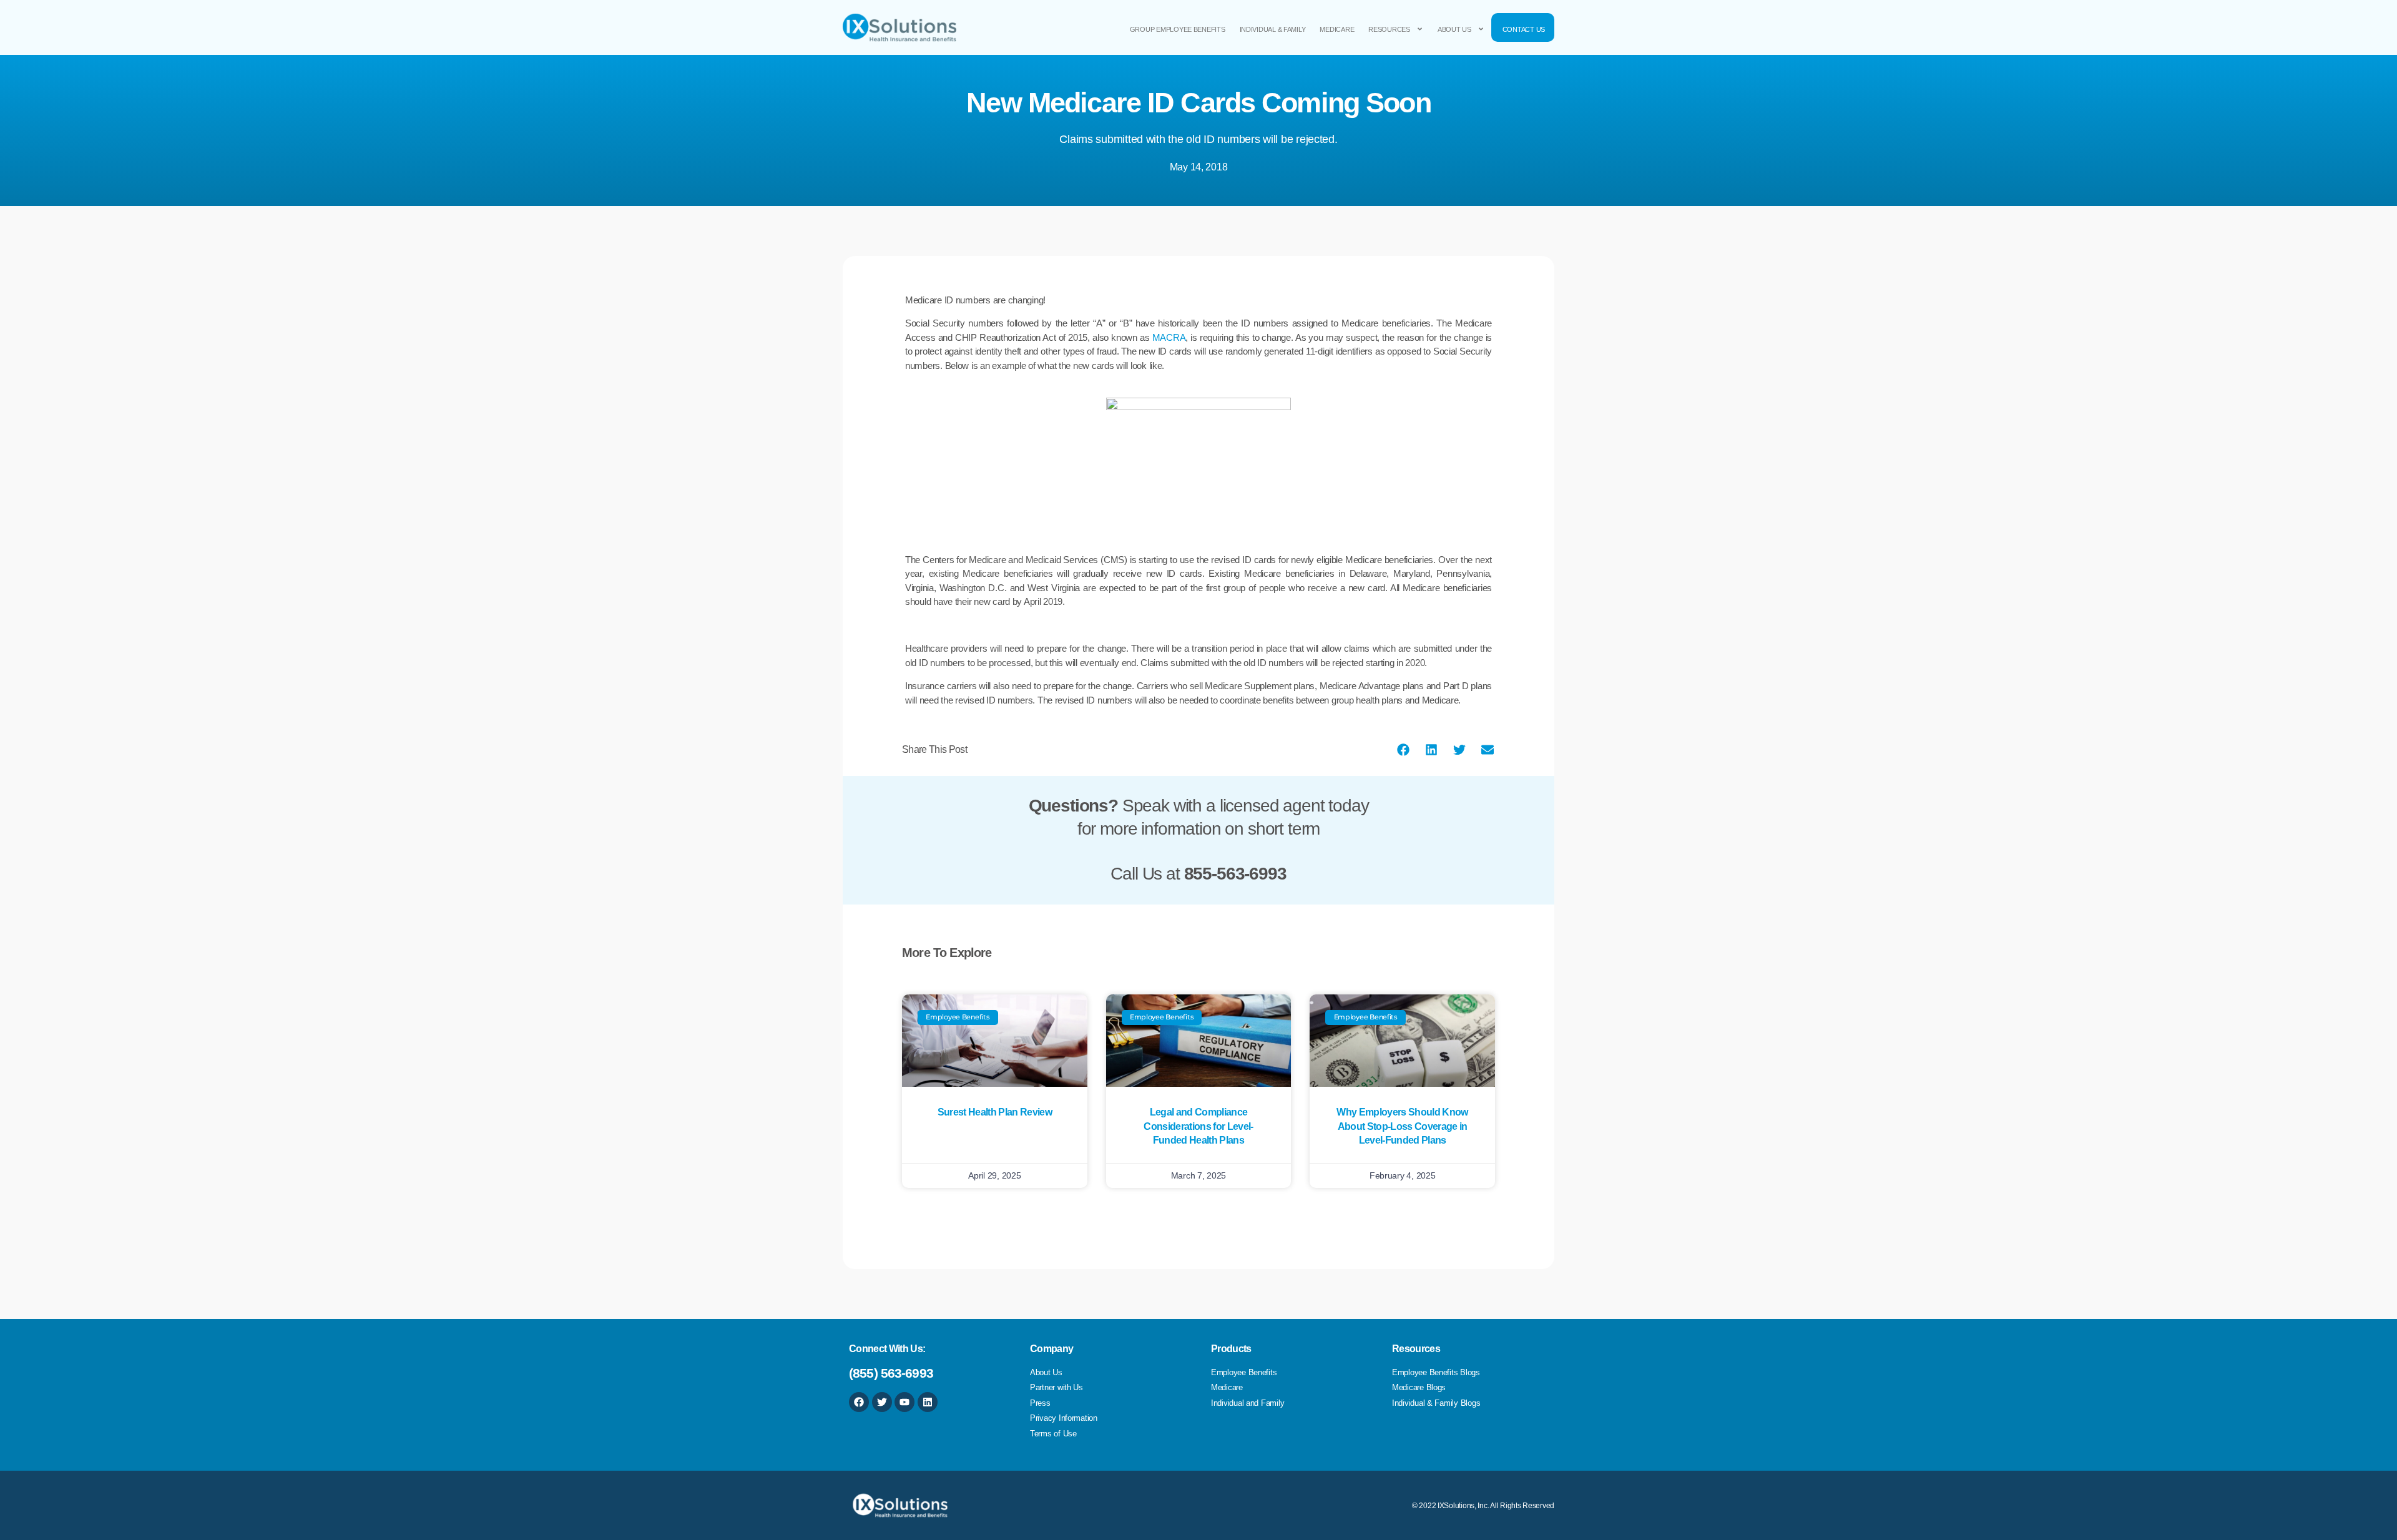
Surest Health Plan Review (995, 1112)
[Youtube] (904, 1402)
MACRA (1169, 337)
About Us (1454, 29)
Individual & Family (1273, 29)
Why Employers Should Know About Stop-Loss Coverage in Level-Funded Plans (1402, 1126)
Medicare (1337, 29)
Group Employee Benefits (1178, 29)
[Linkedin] (928, 1402)
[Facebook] (859, 1402)
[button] (1403, 749)
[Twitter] (882, 1402)
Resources (1389, 29)
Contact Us (1524, 29)
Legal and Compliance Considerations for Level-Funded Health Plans (1198, 1126)
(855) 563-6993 (891, 1373)
